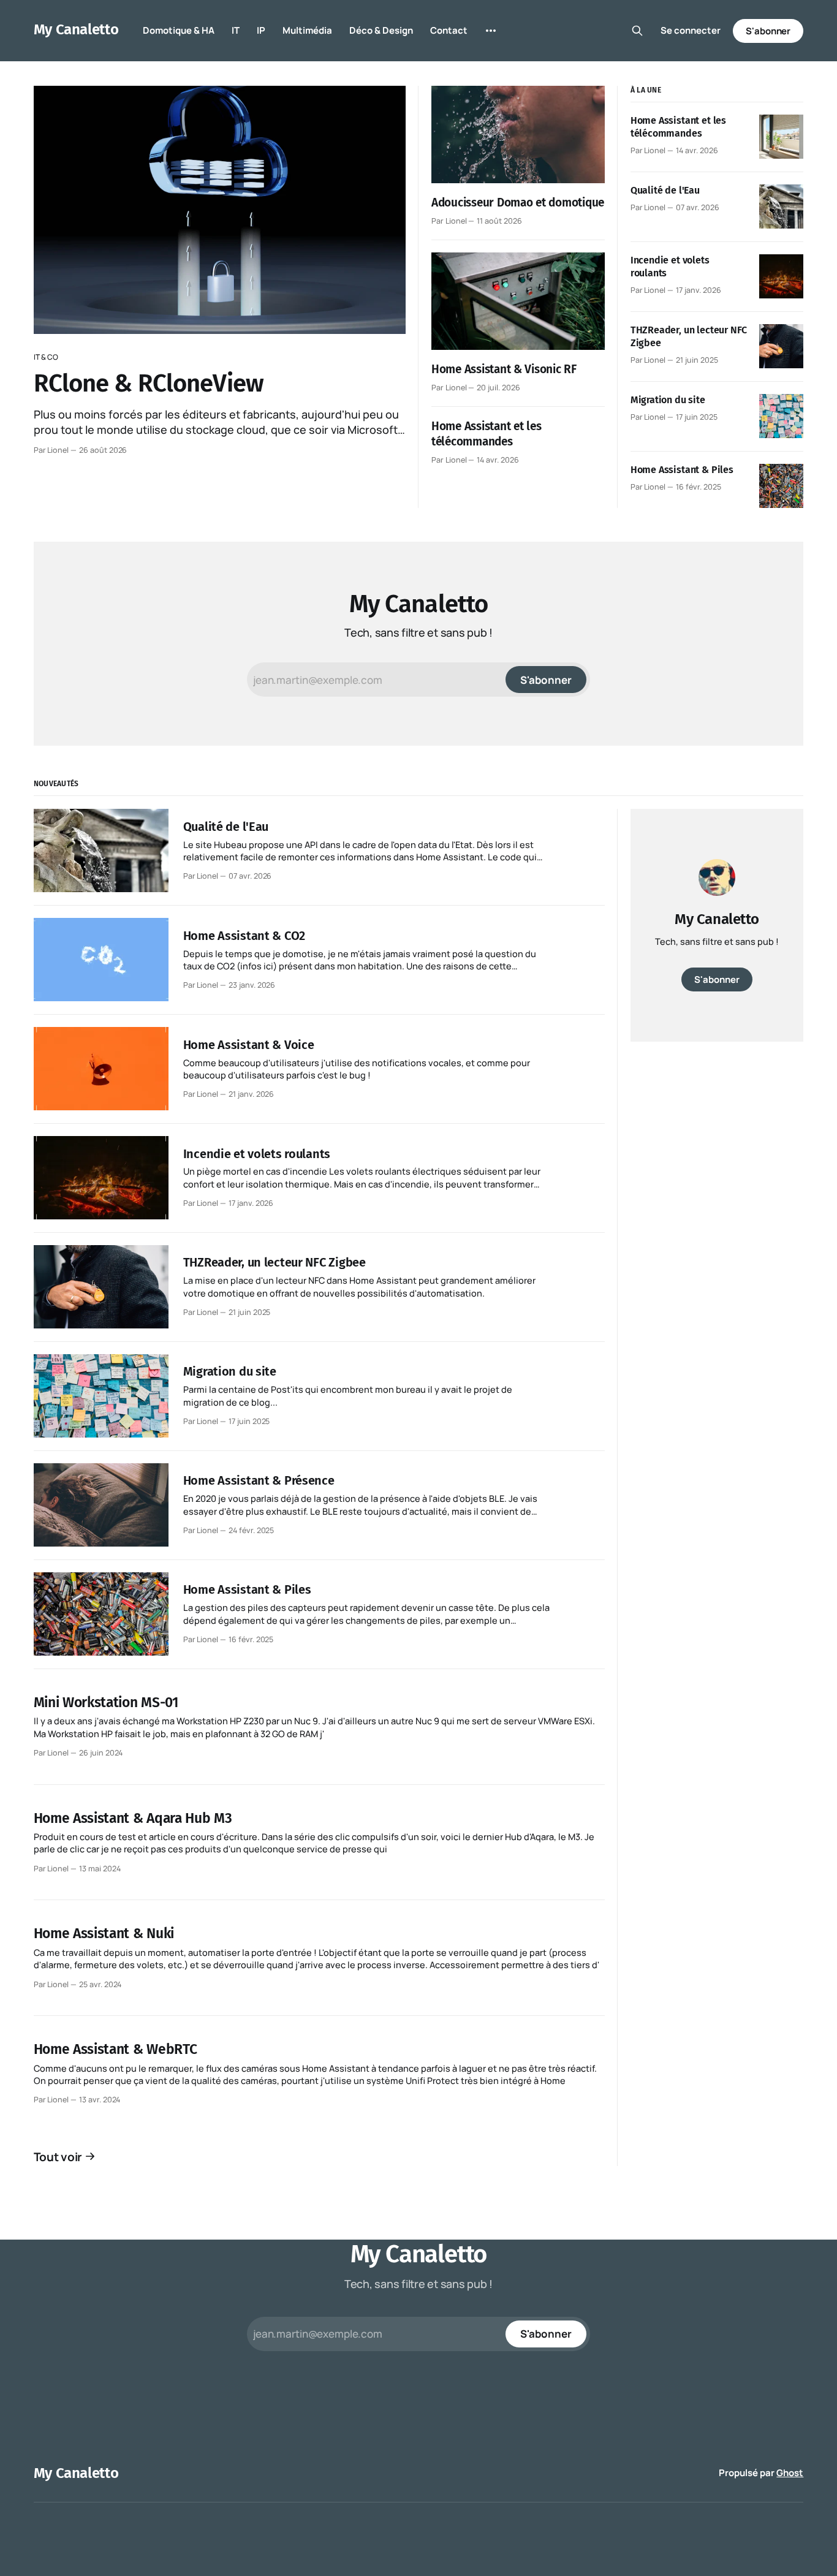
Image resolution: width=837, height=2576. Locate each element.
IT (236, 30)
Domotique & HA (179, 30)
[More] (491, 31)
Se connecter (691, 30)
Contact (449, 30)
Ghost (790, 2473)
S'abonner (768, 31)
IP (261, 30)
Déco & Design (381, 30)
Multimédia (307, 30)
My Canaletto (76, 29)
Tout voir (58, 2157)
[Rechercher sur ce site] (637, 31)
